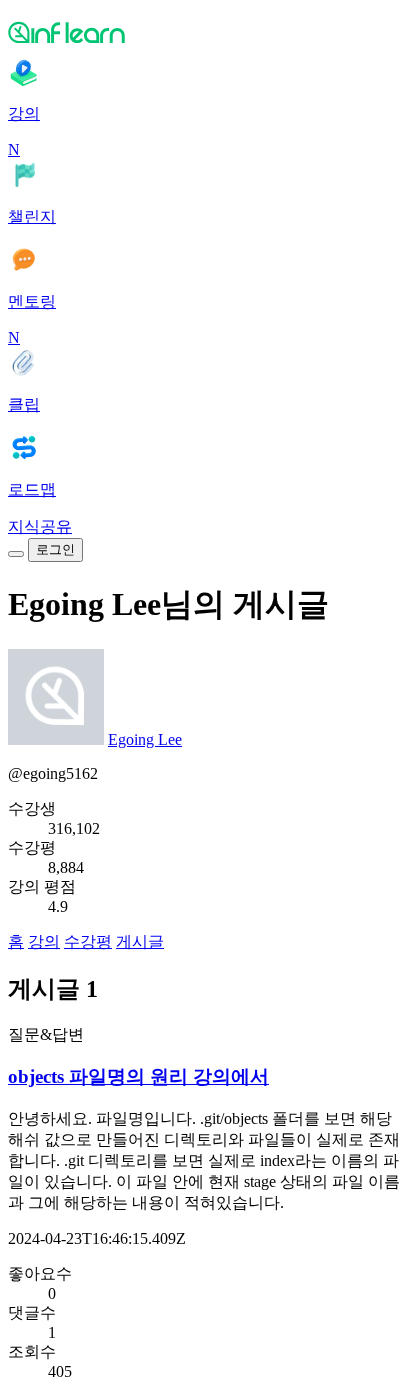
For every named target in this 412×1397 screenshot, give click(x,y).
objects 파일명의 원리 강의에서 (138, 1076)
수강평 (88, 941)
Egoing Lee (145, 739)
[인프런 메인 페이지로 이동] (206, 32)
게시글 (140, 941)
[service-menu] (16, 554)
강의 (44, 941)
